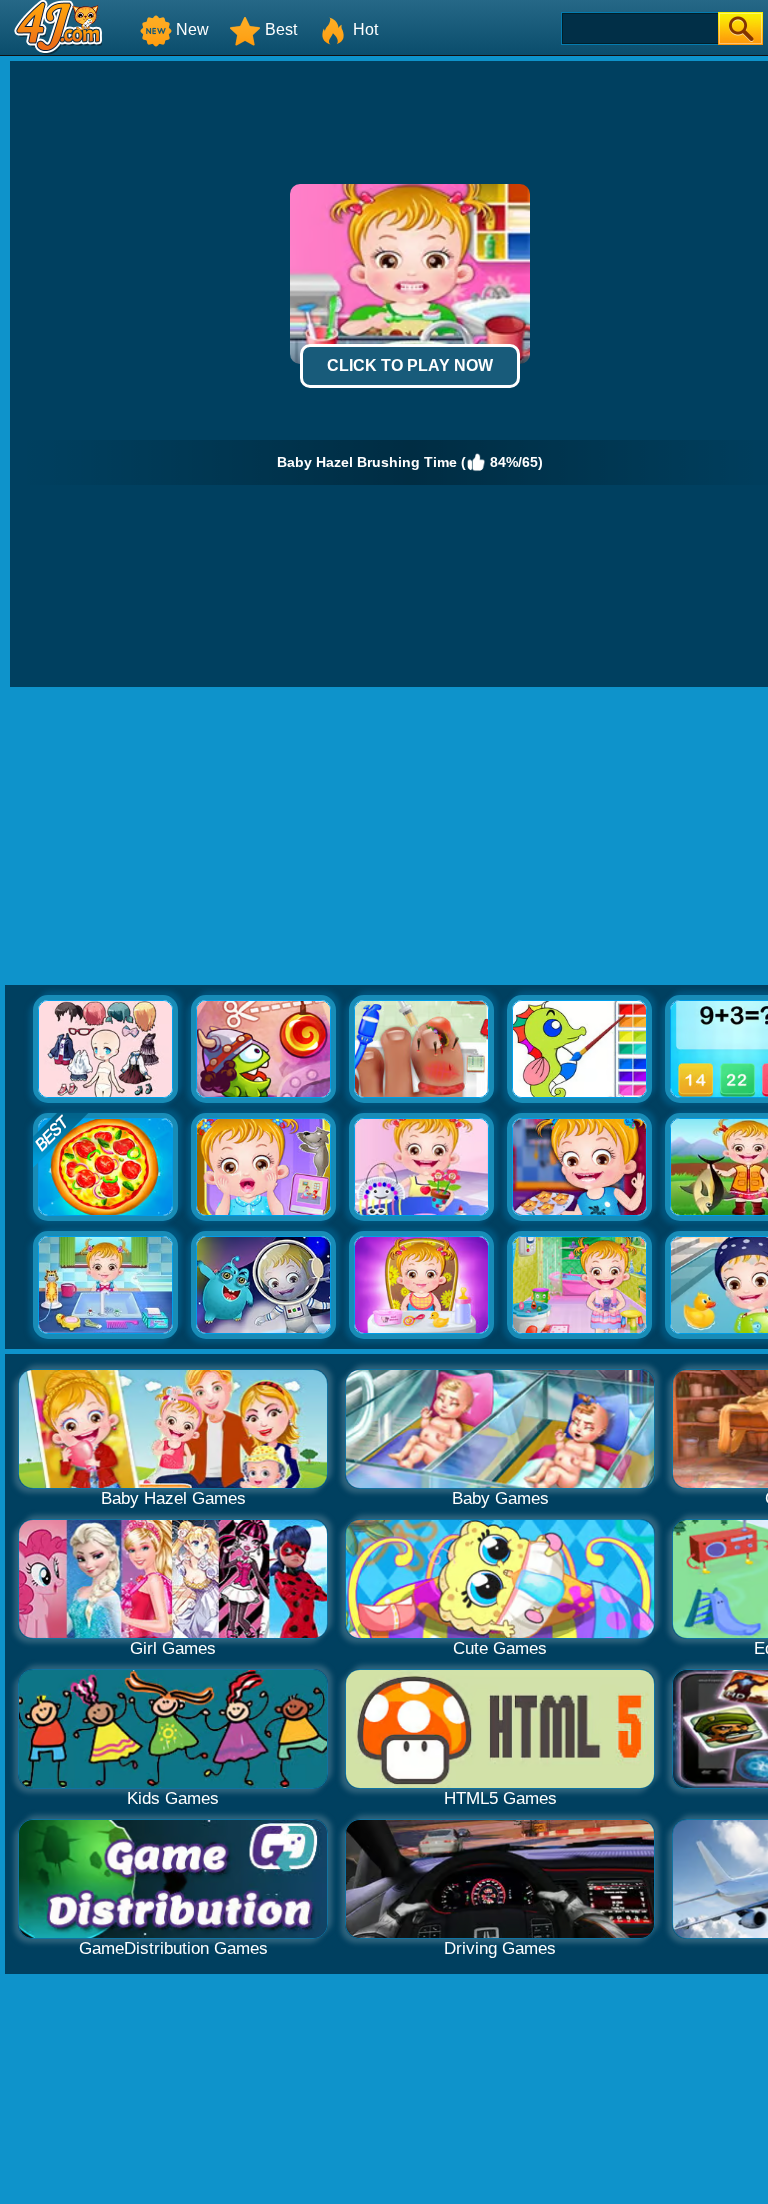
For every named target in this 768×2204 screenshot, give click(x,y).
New (192, 29)
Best (281, 29)
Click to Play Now (410, 365)
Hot (365, 29)
